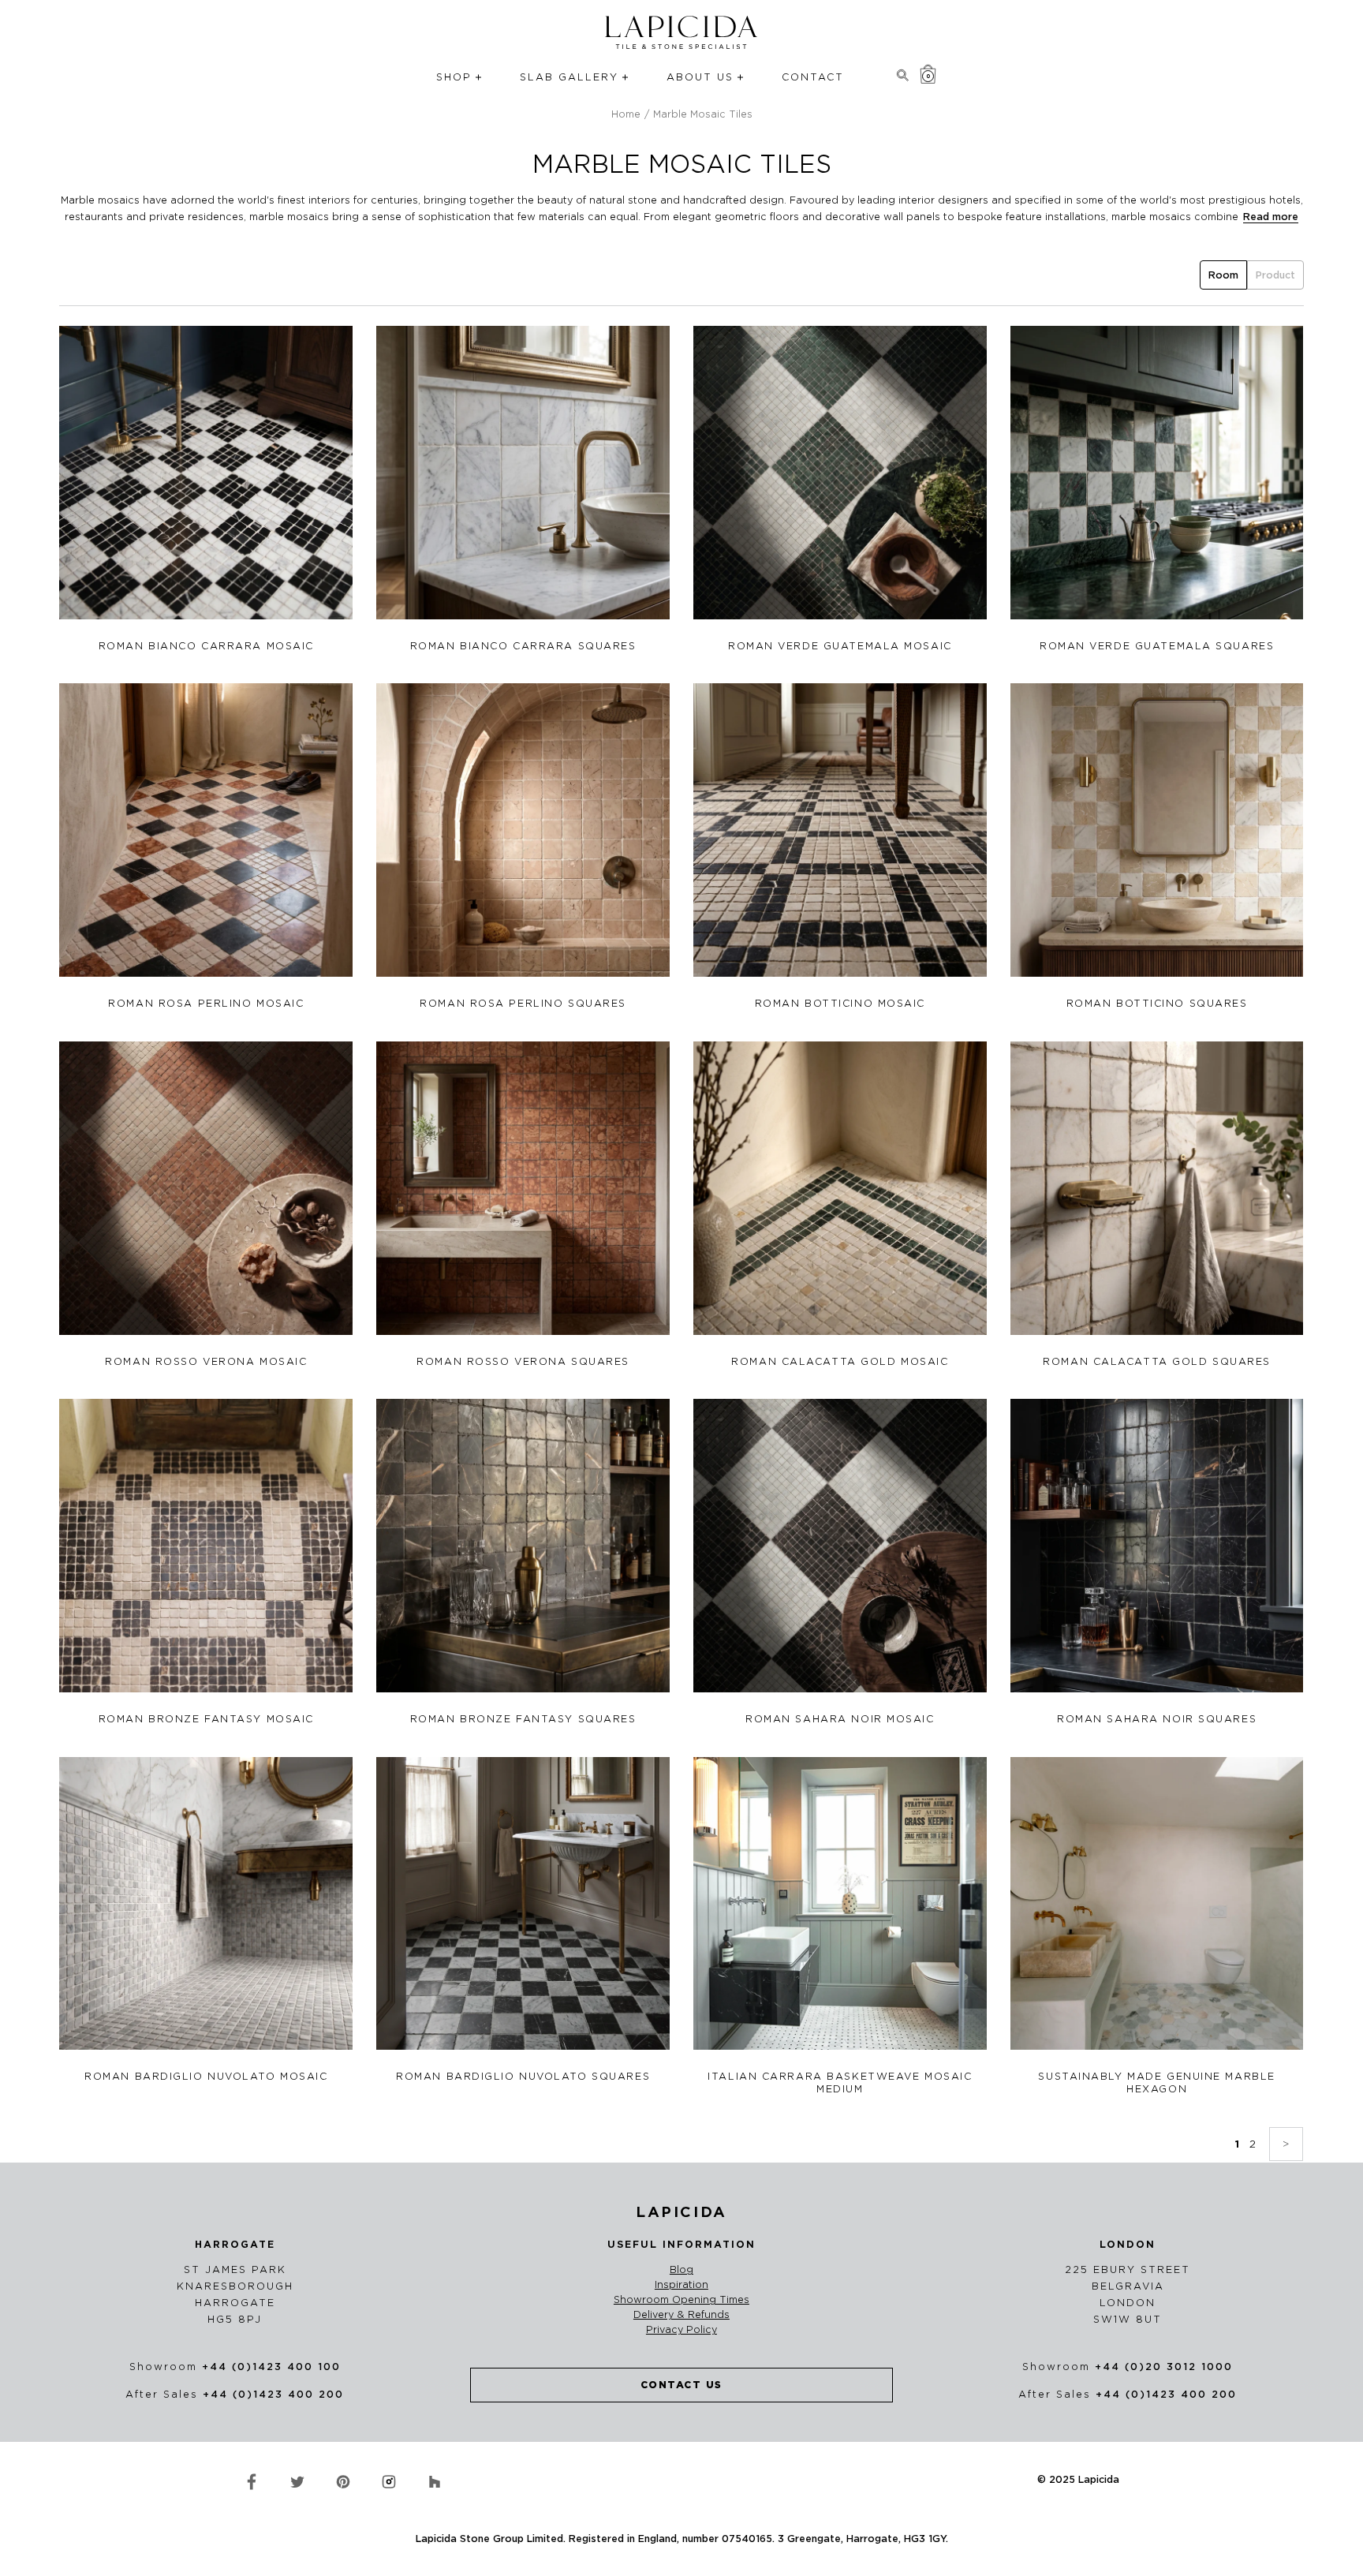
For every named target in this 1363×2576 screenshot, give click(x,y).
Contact (813, 77)
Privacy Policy (681, 2330)
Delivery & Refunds (681, 2315)
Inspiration (681, 2285)
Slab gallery (569, 77)
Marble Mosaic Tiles (703, 114)
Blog (681, 2270)
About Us (700, 77)
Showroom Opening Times (681, 2300)
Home (626, 114)
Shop (454, 77)
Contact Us (681, 2385)
